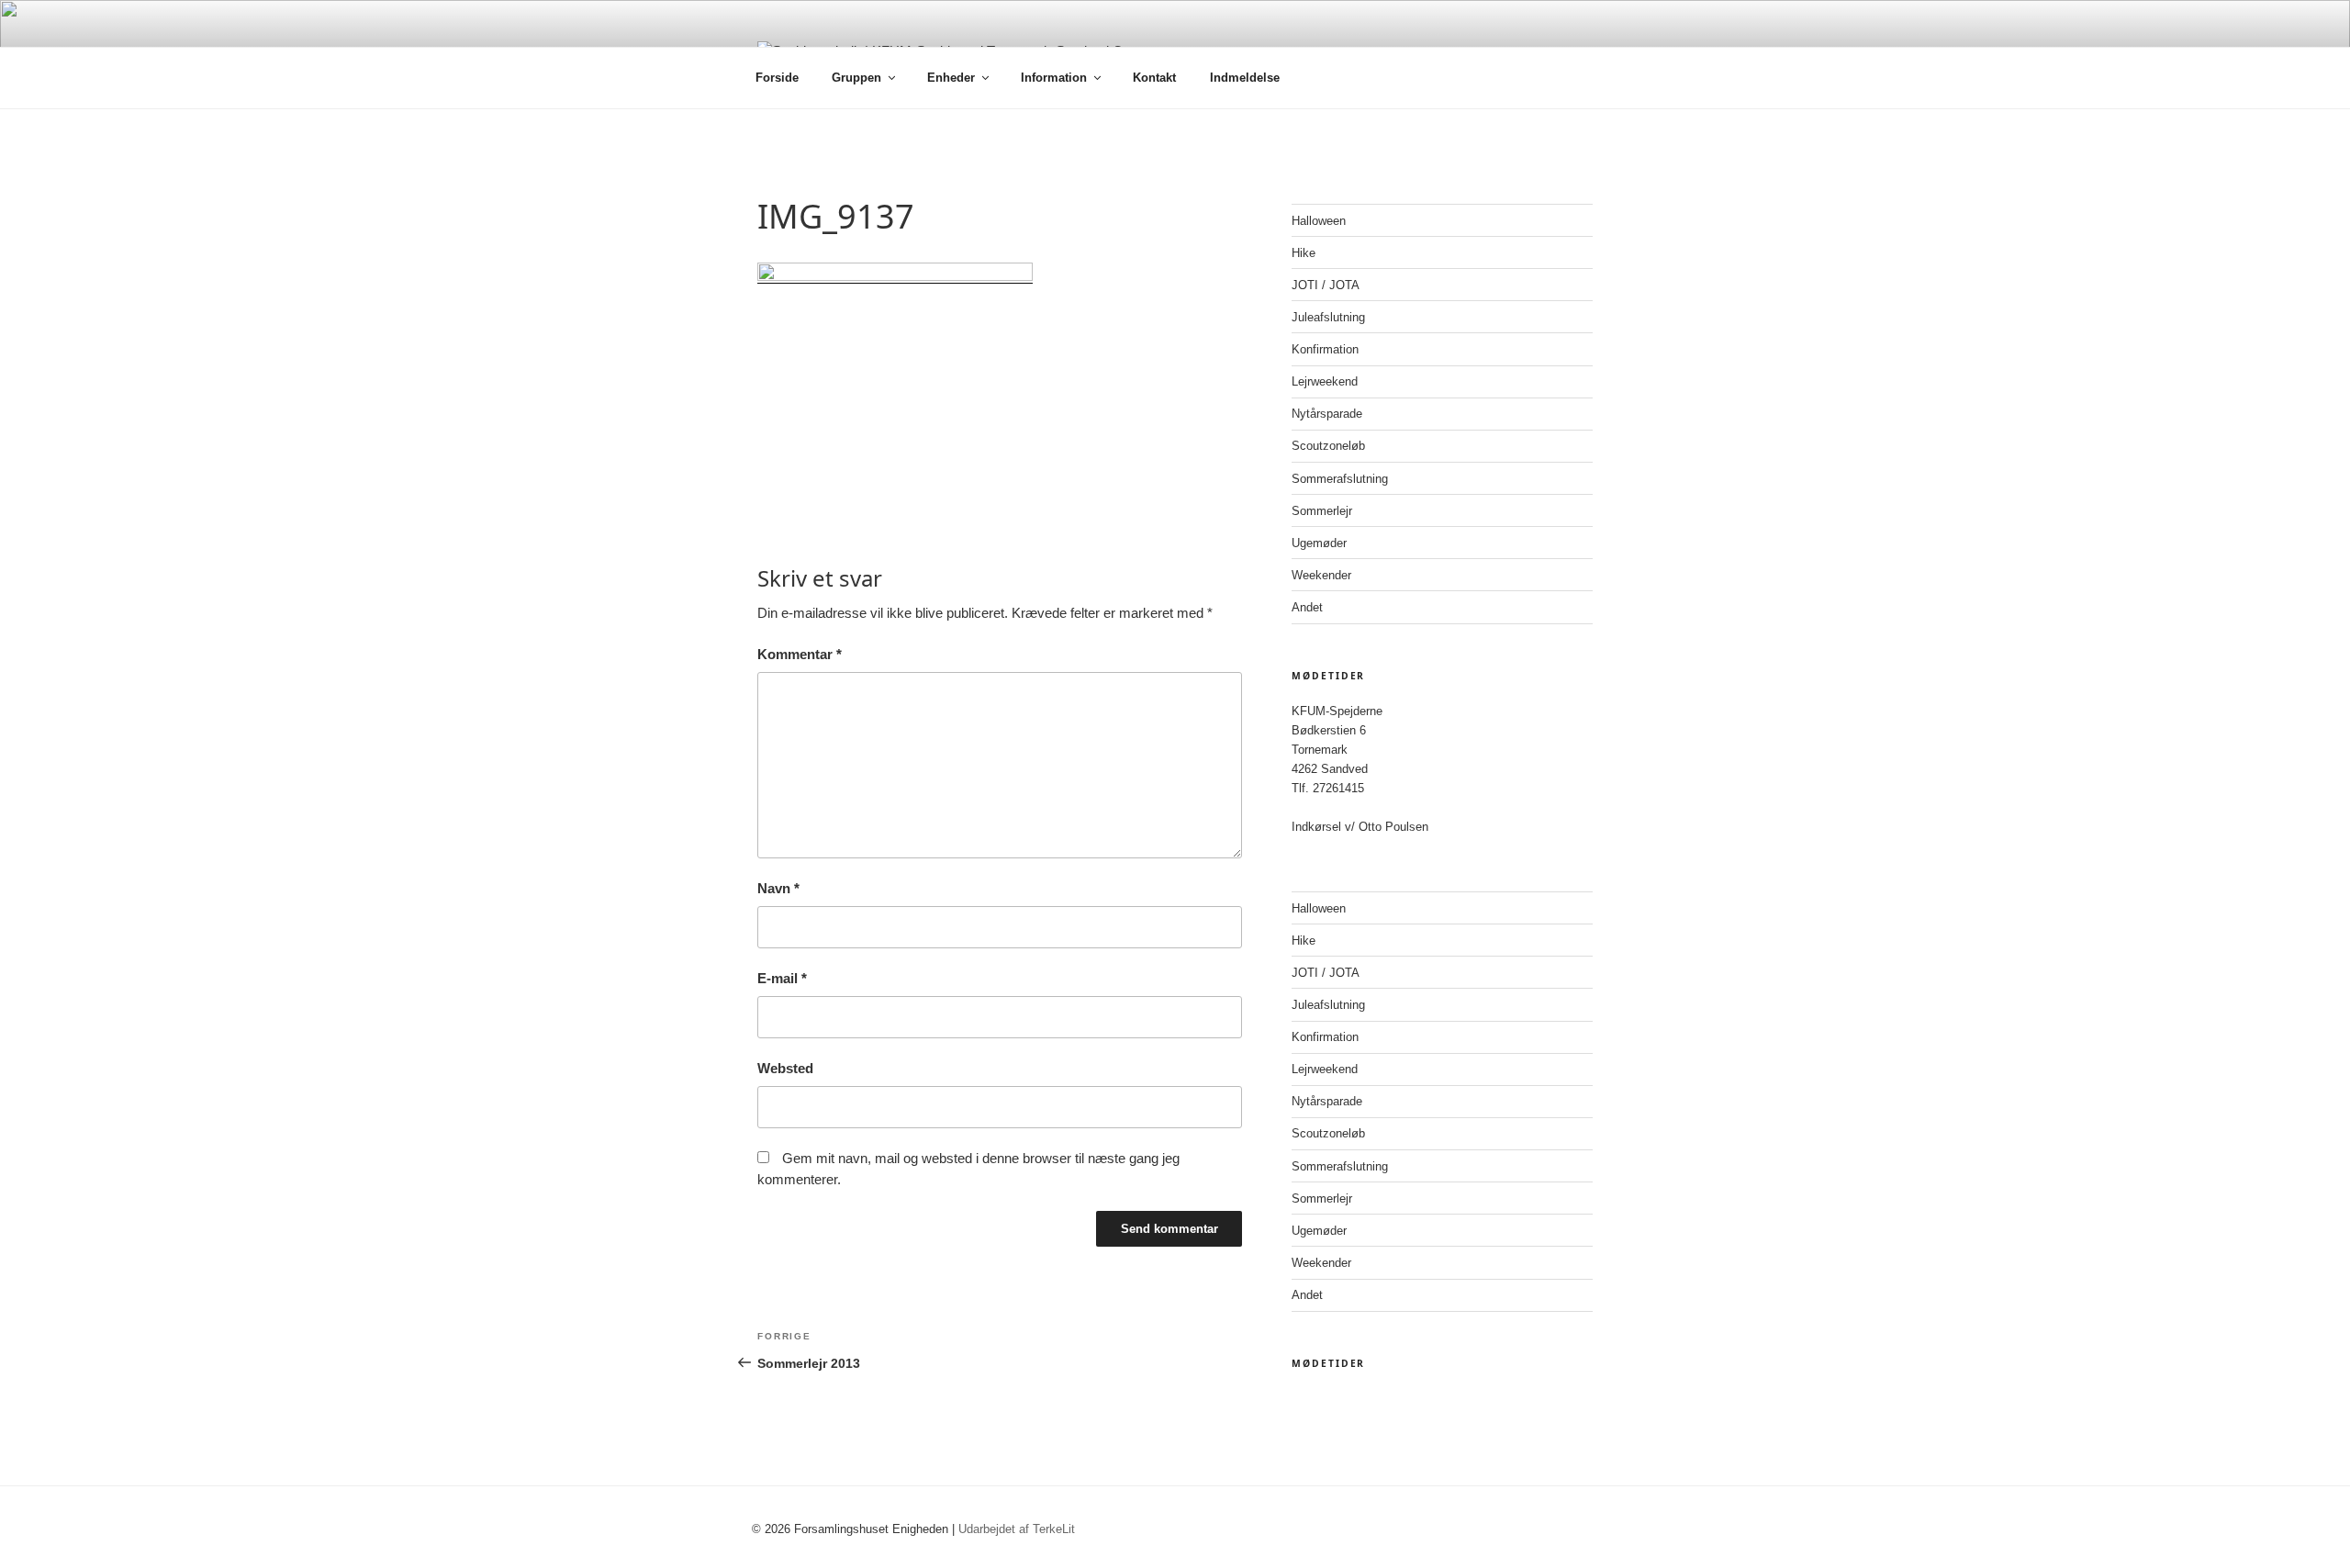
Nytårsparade (1327, 414)
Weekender (1321, 575)
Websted (785, 1068)
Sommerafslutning (1340, 479)
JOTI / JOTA (1326, 285)
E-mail (782, 978)
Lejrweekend (1325, 381)
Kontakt (1154, 78)
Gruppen (856, 78)
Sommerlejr (1322, 511)
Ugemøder (1319, 543)
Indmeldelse (1245, 78)
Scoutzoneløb (1328, 446)
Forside (777, 78)
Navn (778, 888)
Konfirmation (1325, 349)
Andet (1307, 607)
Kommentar (800, 654)
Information (1054, 78)
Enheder (951, 78)
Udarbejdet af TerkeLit (1017, 1529)
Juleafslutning (1328, 317)
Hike (1304, 253)
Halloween (1319, 221)
